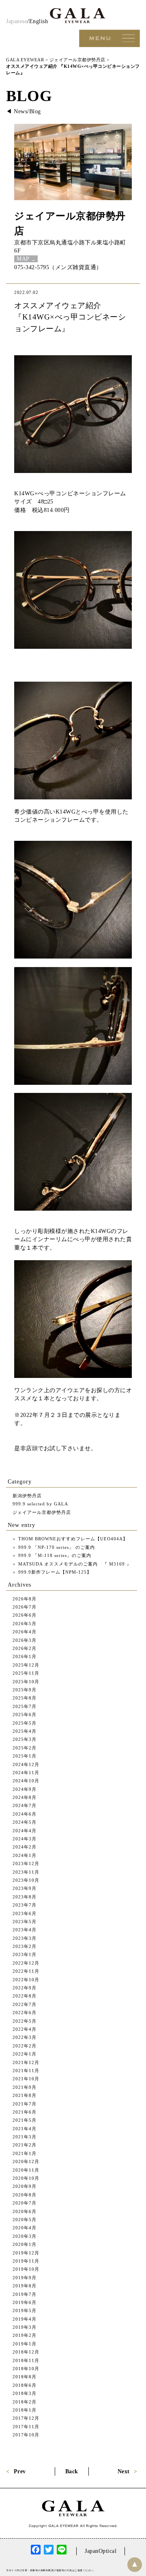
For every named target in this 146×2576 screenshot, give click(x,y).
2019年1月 (25, 2344)
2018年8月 (25, 2377)
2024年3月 (25, 1839)
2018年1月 (25, 2410)
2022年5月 (25, 2021)
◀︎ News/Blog (24, 111)
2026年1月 (25, 1656)
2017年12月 (26, 2418)
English (39, 21)
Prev (20, 2471)
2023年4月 (25, 1930)
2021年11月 (26, 2071)
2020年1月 (25, 2244)
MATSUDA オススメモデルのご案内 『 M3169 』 (74, 1564)
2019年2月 (25, 2335)
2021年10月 (26, 2079)
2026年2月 (25, 1648)
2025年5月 (25, 1723)
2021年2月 (25, 2145)
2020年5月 (25, 2220)
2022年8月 (25, 1996)
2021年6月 (25, 2112)
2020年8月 (25, 2195)
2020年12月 (26, 2161)
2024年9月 (25, 1789)
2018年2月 (25, 2402)
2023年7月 (25, 1905)
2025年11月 (26, 1673)
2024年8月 (25, 1797)
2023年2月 (25, 1946)
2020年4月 (25, 2228)
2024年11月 (26, 1773)
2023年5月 (25, 1922)
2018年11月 (26, 2360)
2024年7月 (25, 1805)
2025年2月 (25, 1748)
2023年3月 (25, 1938)
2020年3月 (25, 2236)
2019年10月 (26, 2269)
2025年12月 (26, 1665)
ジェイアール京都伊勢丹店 (42, 1512)
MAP (23, 259)
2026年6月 (25, 1615)
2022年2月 (25, 2046)
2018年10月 (26, 2369)
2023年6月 (25, 1913)
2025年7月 (25, 1706)
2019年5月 (25, 2310)
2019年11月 (26, 2261)
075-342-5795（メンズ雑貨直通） (58, 267)
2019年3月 (25, 2327)
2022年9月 (25, 1988)
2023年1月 (25, 1954)
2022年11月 (26, 1971)
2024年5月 (25, 1822)
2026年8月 (25, 1599)
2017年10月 (26, 2435)
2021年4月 (25, 2129)
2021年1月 (25, 2153)
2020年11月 (26, 2170)
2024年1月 (25, 1855)
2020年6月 (25, 2211)
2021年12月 (26, 2062)
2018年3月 (25, 2393)
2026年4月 (25, 1632)
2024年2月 (25, 1847)
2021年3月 (25, 2137)
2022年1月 (25, 2054)
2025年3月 (25, 1739)
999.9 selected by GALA (40, 1504)
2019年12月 (26, 2253)
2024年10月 (26, 1781)
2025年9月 (25, 1690)
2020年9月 (25, 2186)
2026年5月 (25, 1624)
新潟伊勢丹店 (27, 1496)
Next (124, 2471)
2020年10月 (26, 2178)
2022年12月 (26, 1963)
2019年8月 (25, 2286)
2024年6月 (25, 1814)
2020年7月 (25, 2203)
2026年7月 (25, 1607)
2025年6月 (25, 1714)
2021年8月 (25, 2095)
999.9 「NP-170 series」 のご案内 (56, 1547)
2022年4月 (25, 2029)
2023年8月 (25, 1897)
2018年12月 (26, 2352)
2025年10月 (26, 1682)
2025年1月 (25, 1756)
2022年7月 (25, 2004)
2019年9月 (25, 2278)
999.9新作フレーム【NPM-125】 (54, 1572)
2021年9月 (25, 2087)
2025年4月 (25, 1731)
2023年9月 (25, 1888)
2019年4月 (25, 2319)
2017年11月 (26, 2427)
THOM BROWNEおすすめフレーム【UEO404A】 (72, 1539)
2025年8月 (25, 1698)
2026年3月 (25, 1640)
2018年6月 (25, 2385)
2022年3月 (25, 2037)
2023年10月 (26, 1880)
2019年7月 (25, 2294)
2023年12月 (26, 1863)
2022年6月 (25, 2012)
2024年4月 (25, 1831)
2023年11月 (26, 1872)
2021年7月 (25, 2104)
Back (72, 2471)
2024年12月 (26, 1764)
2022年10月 (26, 1980)
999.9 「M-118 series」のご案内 (54, 1555)
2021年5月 (25, 2120)
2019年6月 (25, 2302)
